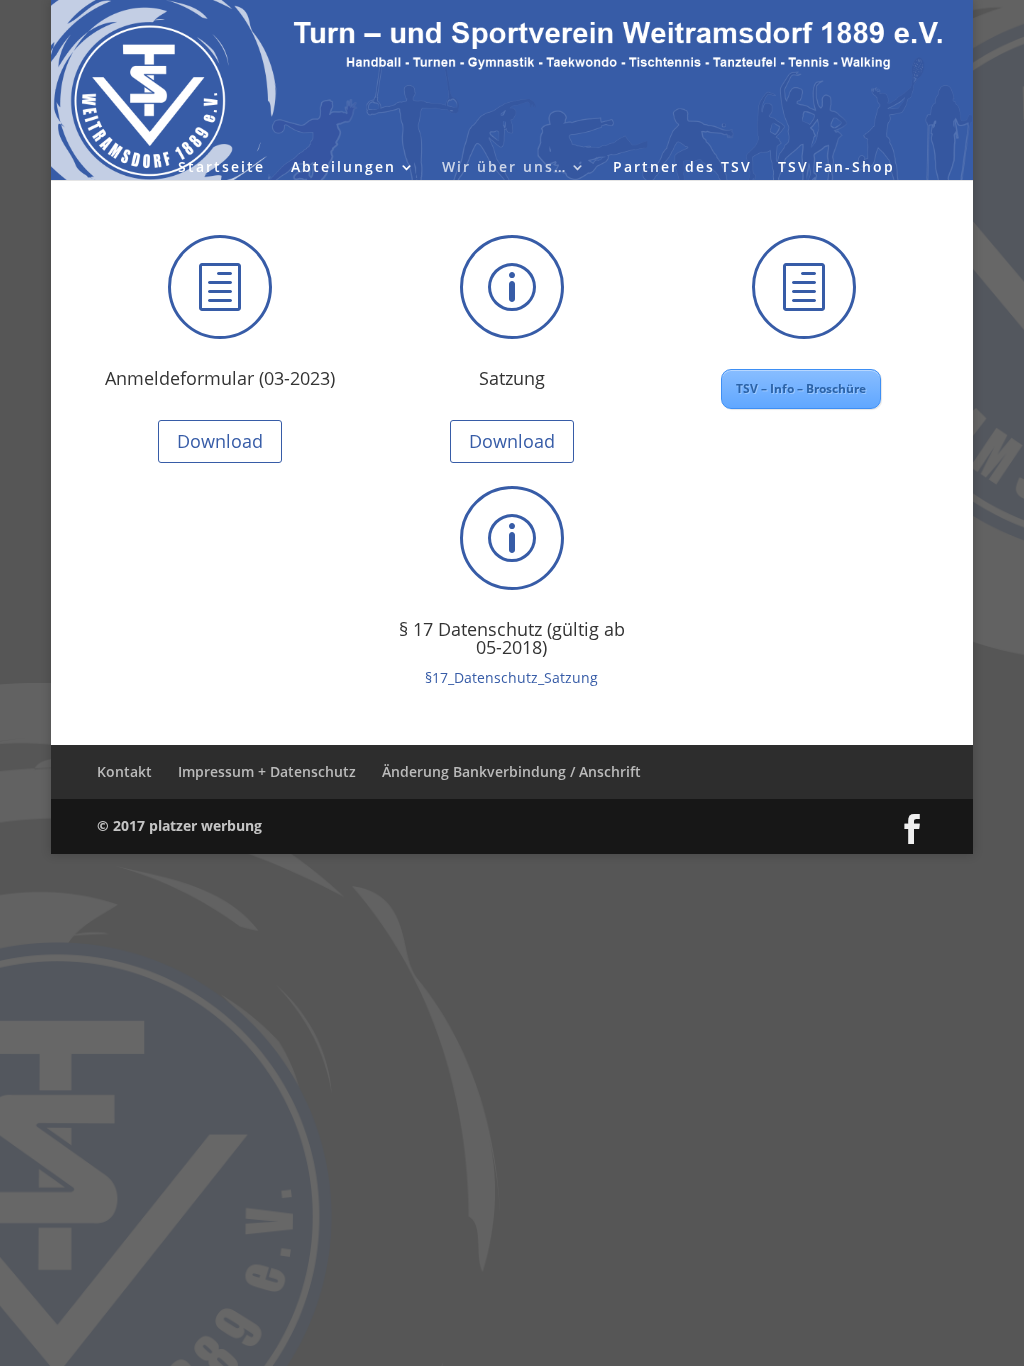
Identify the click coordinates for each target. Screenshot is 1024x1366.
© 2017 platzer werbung (179, 825)
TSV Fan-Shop (836, 168)
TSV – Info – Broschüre (801, 388)
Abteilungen (343, 168)
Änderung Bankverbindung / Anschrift (511, 771)
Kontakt (124, 771)
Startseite (221, 168)
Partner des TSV (682, 168)
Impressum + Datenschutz (267, 771)
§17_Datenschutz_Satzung (511, 677)
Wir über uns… (504, 168)
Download (220, 441)
